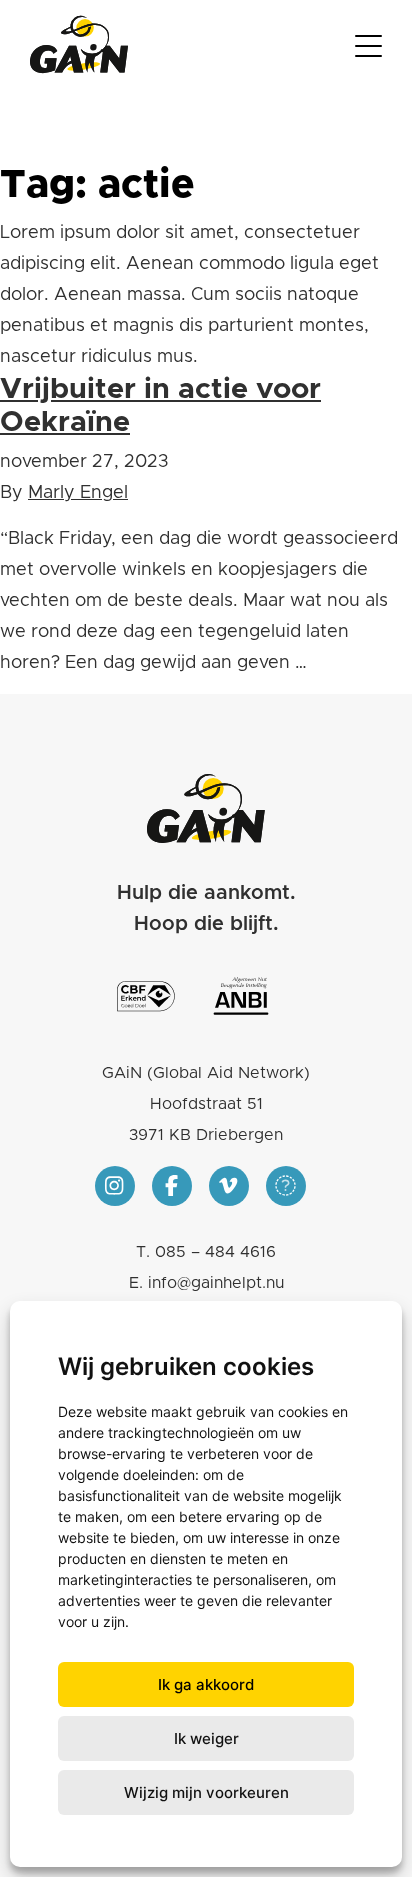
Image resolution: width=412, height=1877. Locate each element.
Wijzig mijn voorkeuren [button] (206, 1792)
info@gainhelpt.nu (216, 1283)
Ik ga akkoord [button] (206, 1684)
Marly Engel (78, 493)
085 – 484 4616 (215, 1252)
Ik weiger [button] (206, 1738)
